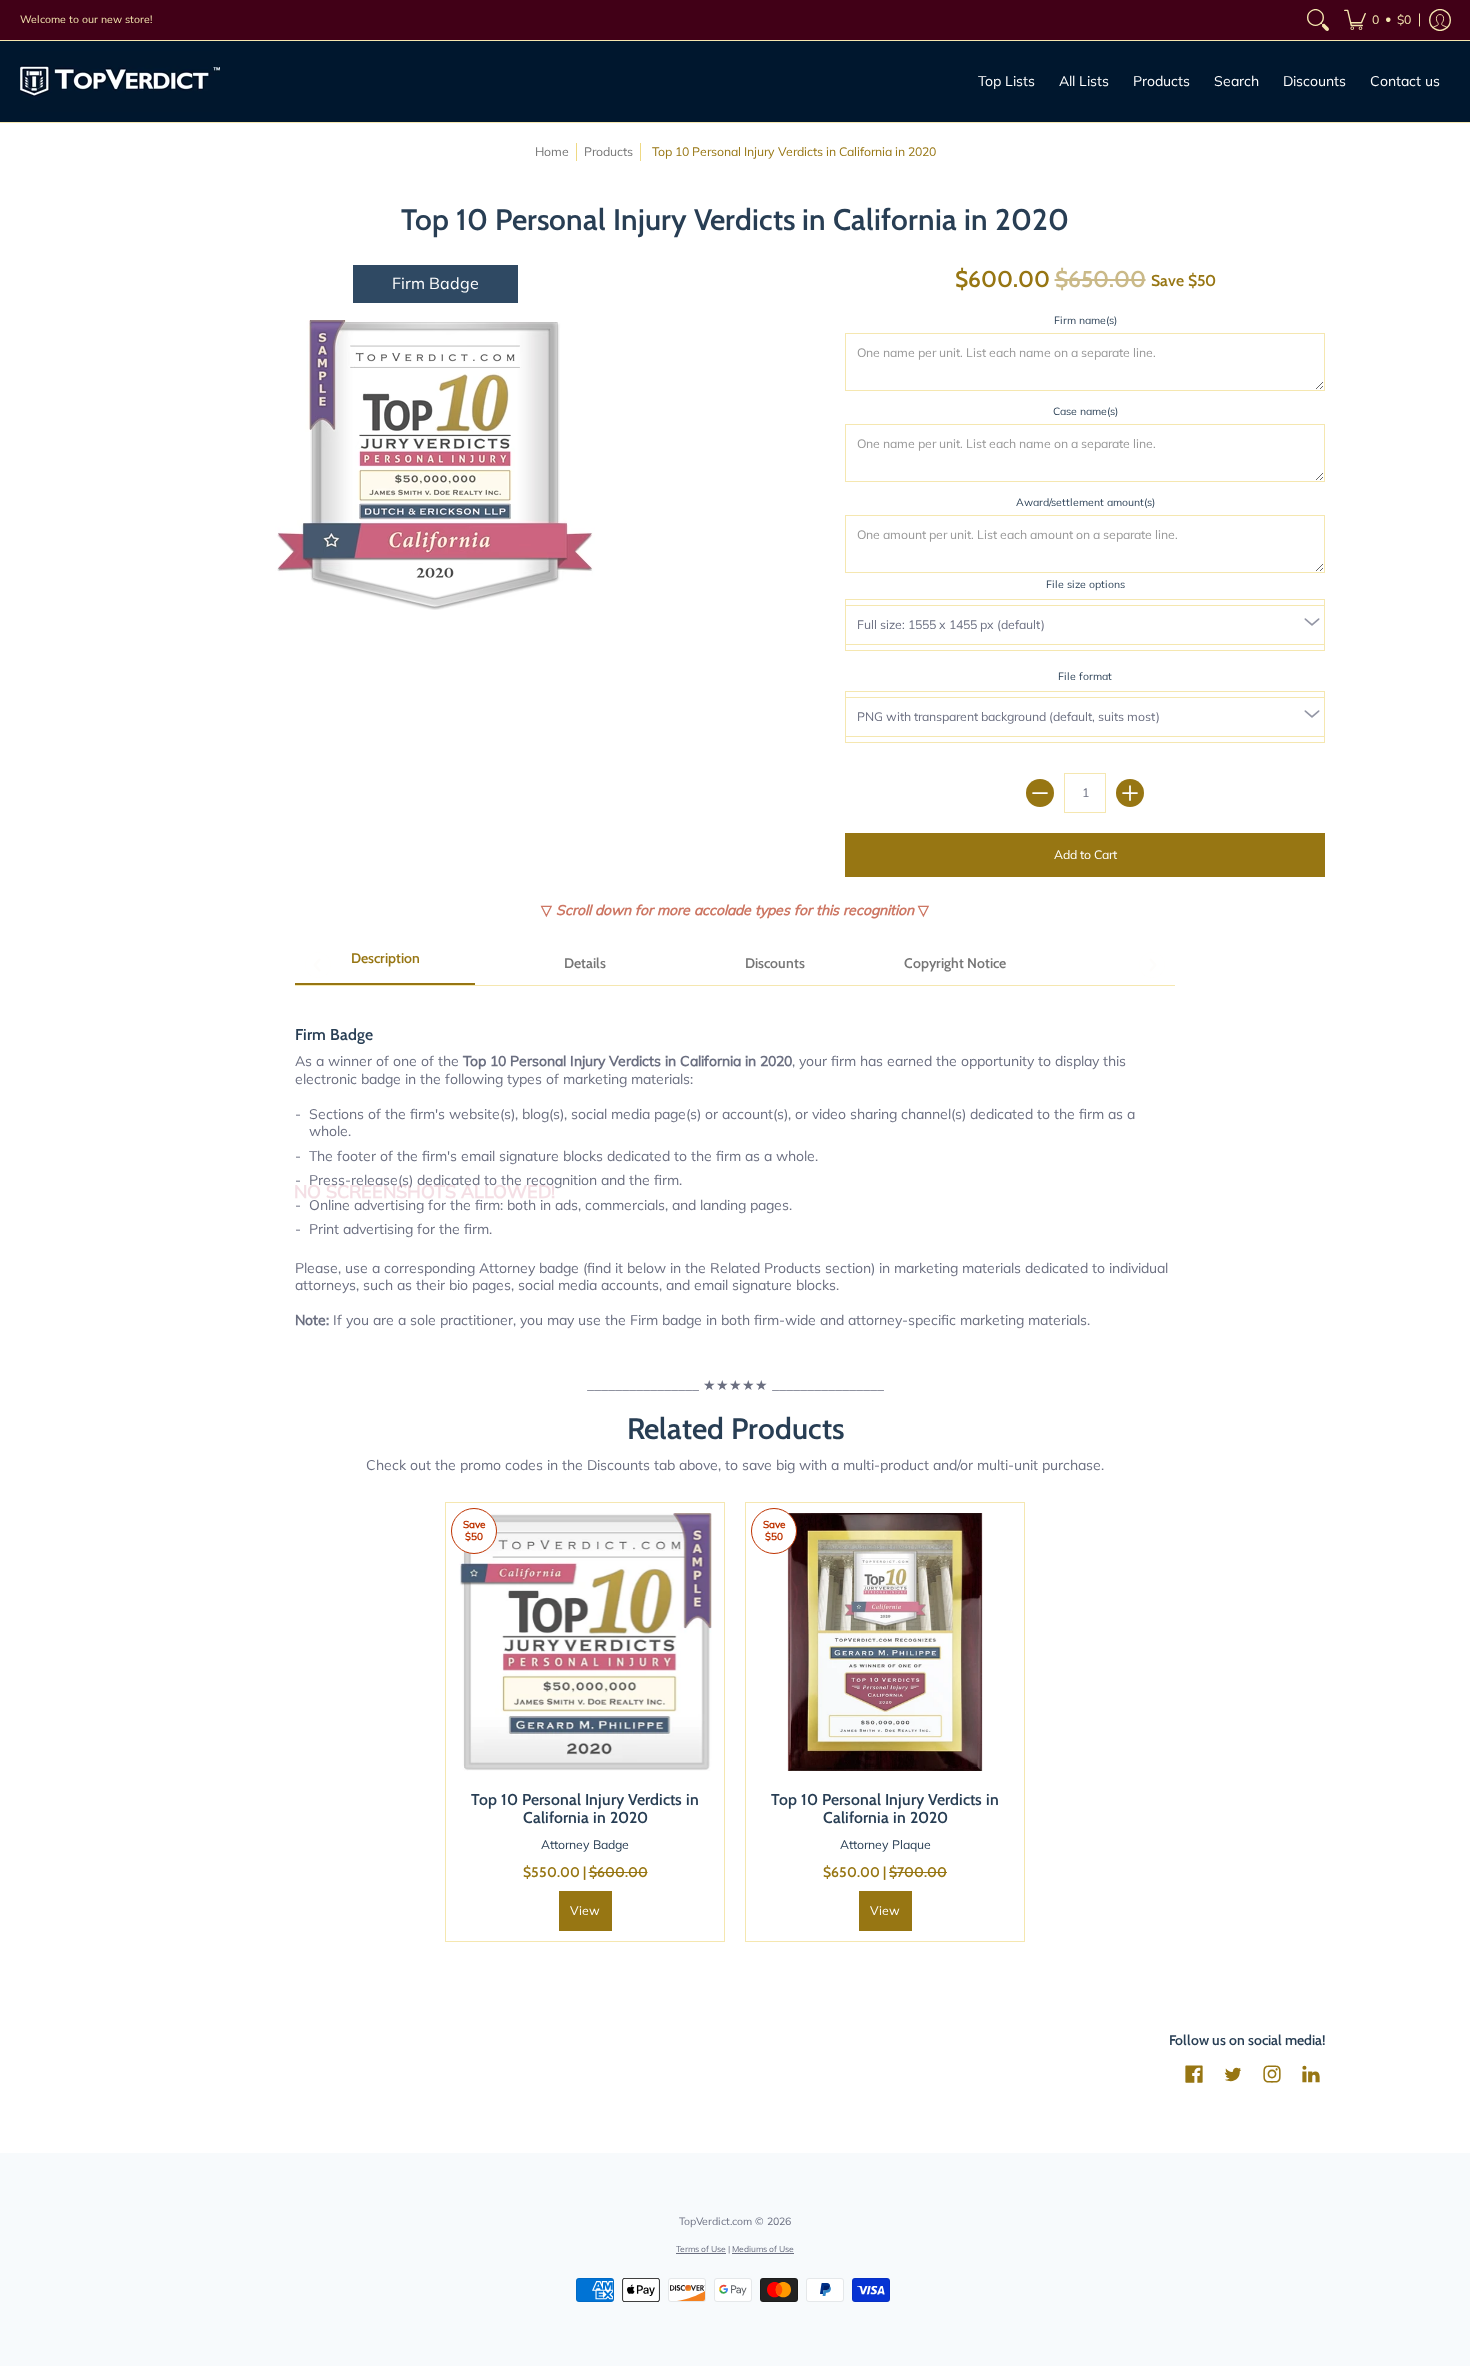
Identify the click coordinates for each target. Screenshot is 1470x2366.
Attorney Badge (585, 1844)
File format (1085, 676)
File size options (1085, 584)
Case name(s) (1085, 411)
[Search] (1318, 20)
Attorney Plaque (885, 1844)
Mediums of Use (763, 2248)
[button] (1377, 20)
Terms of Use (701, 2248)
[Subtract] (1040, 793)
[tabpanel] (735, 1166)
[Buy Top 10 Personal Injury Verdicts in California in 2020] (585, 1642)
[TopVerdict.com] (120, 81)
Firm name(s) (1085, 320)
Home (552, 151)
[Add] (1130, 793)
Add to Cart (1085, 854)
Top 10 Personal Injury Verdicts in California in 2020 (585, 1808)
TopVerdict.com (715, 2221)
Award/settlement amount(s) (1085, 502)
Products (608, 151)
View (585, 1910)
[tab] (385, 965)
